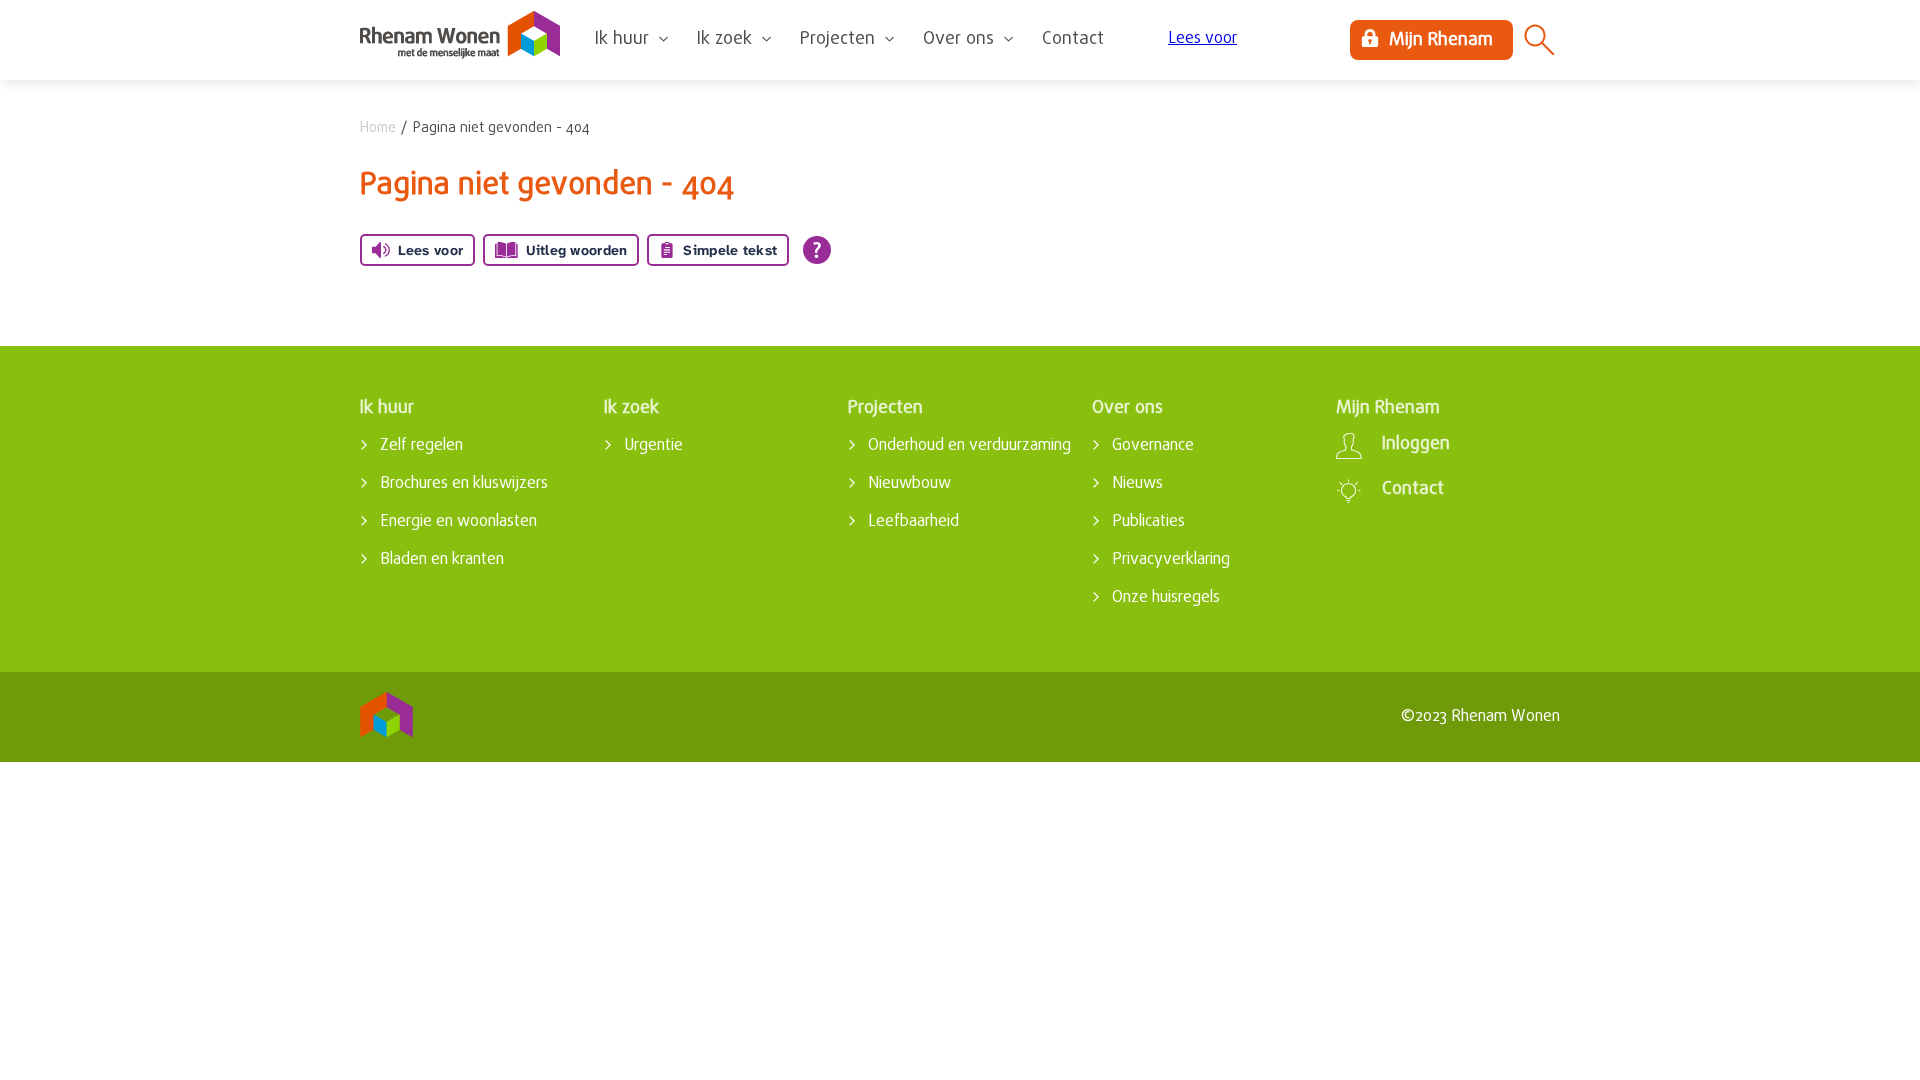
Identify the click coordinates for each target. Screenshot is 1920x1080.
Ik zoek (724, 39)
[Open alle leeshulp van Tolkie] (817, 250)
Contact (1073, 39)
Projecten (837, 39)
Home (378, 128)
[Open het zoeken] (1540, 40)
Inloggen (1416, 445)
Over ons (958, 39)
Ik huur (622, 39)
